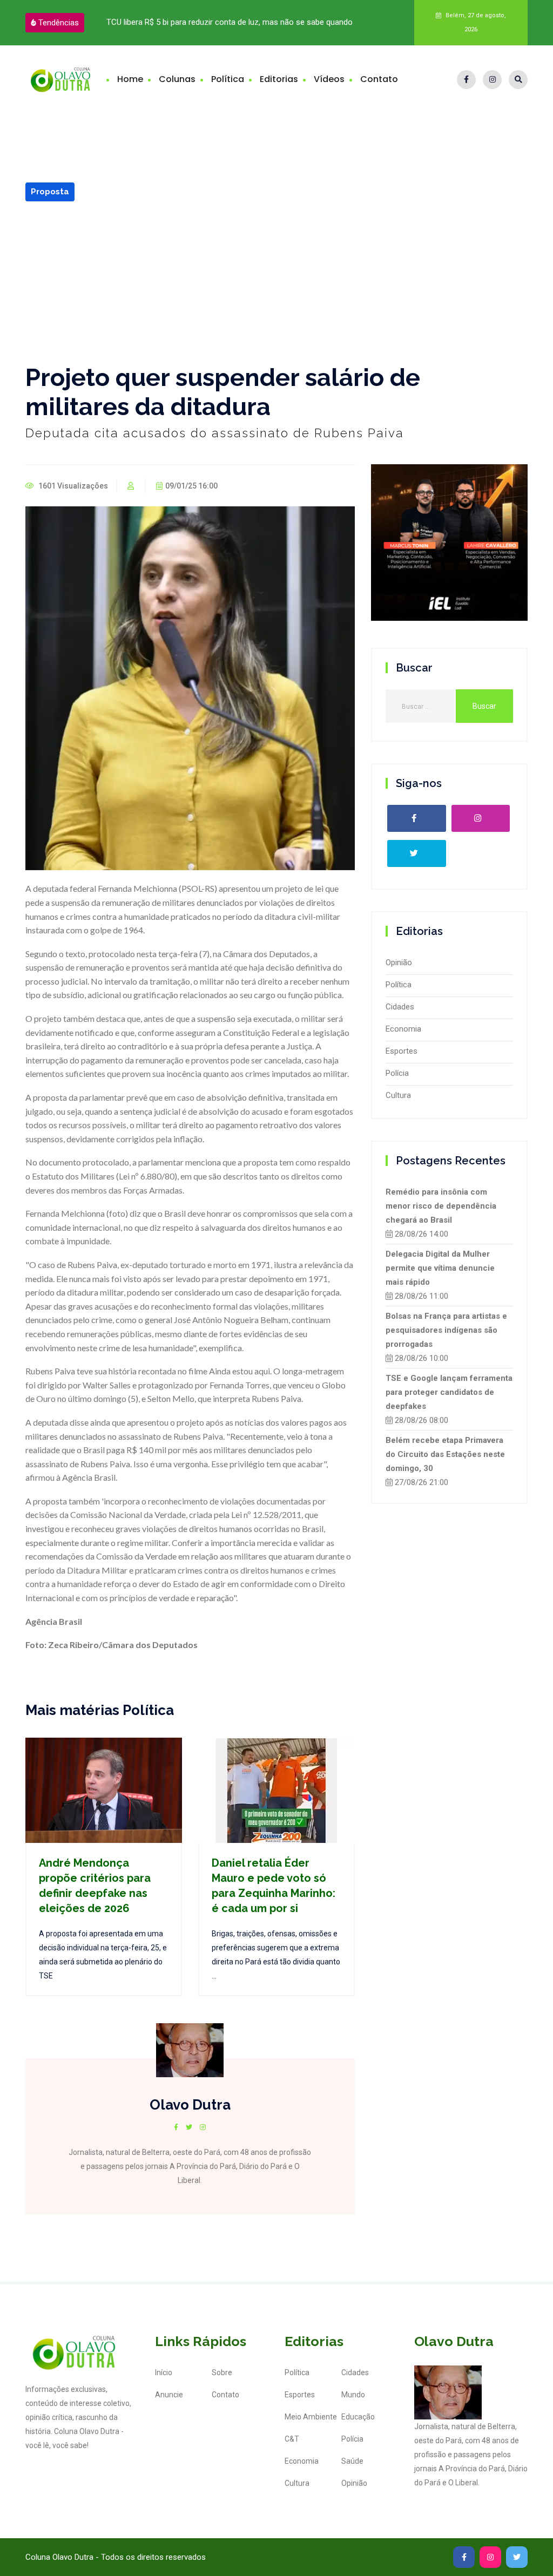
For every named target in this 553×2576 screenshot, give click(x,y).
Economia (403, 1029)
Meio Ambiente (311, 2417)
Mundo (353, 2395)
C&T (292, 2439)
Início (164, 2372)
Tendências (59, 23)
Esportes (402, 1051)
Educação (358, 2417)
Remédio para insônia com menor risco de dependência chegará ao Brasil (441, 1206)
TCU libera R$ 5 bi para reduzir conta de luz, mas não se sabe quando (230, 22)
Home (130, 79)
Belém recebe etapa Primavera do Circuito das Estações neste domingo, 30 (445, 1454)
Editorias (279, 79)
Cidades (400, 1007)
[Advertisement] (276, 282)
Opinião (399, 962)
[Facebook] (466, 80)
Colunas (177, 79)
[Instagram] (492, 80)
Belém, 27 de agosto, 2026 (475, 22)
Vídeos (329, 79)
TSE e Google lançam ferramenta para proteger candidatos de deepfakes (449, 1392)
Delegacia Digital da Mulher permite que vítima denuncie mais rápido (440, 1268)
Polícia (397, 1073)
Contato (379, 79)
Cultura (398, 1095)
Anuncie (169, 2395)
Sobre (222, 2372)
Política (228, 79)
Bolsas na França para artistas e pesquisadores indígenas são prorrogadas (446, 1330)
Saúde (352, 2461)
